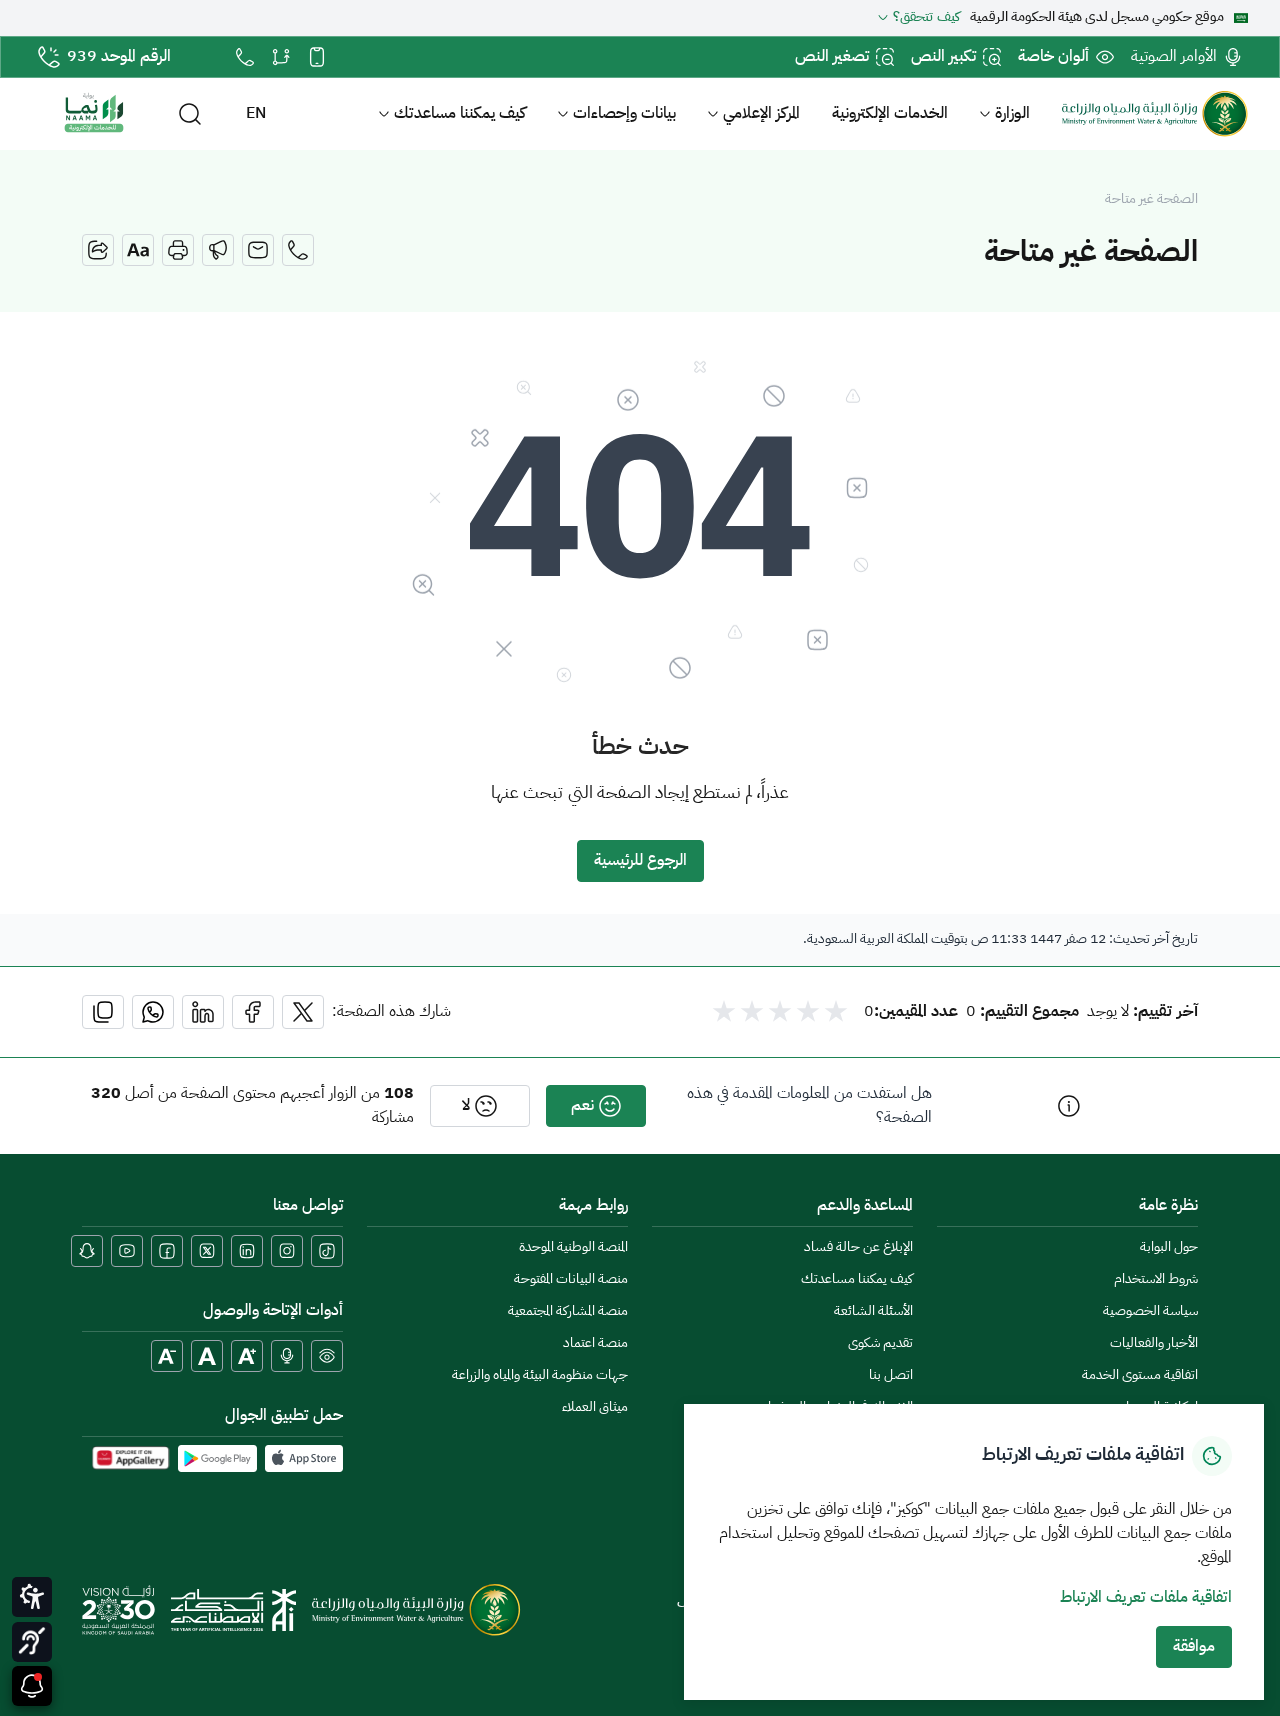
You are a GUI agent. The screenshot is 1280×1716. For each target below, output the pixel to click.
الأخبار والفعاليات (1154, 1343)
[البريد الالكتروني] (258, 250)
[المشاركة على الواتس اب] (153, 1012)
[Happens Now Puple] (32, 1686)
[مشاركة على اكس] (303, 1012)
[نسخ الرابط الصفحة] (103, 1012)
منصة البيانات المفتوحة (571, 1279)
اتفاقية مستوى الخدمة (1140, 1375)
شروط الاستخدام (1156, 1279)
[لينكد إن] (247, 1251)
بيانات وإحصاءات (624, 114)
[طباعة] (178, 250)
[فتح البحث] (190, 114)
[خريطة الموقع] (281, 57)
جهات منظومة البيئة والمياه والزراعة (540, 1375)
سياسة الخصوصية (1150, 1311)
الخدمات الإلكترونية (890, 114)
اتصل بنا (891, 1375)
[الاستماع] (218, 250)
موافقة (1194, 1647)
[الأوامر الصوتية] (287, 1356)
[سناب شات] (87, 1251)
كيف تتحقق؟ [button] (926, 18)
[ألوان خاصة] (327, 1356)
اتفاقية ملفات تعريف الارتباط (1146, 1598)
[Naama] (94, 114)
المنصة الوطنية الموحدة (573, 1247)
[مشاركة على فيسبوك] (253, 1012)
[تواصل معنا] (245, 57)
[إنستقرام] (287, 1251)
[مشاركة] (98, 250)
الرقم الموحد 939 (119, 57)
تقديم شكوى (880, 1343)
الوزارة (1012, 114)
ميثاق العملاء (595, 1407)
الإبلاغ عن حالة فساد (858, 1247)
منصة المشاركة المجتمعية (568, 1311)
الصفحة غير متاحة (1151, 200)
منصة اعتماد (595, 1343)
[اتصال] (298, 250)
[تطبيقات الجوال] (317, 57)
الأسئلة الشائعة (873, 1311)
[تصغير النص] (167, 1356)
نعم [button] (582, 1106)
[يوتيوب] (127, 1251)
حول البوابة (1169, 1247)
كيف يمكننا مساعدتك (460, 114)
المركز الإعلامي (761, 114)
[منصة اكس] (207, 1251)
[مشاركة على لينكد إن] (203, 1012)
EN (256, 114)
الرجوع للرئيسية (640, 861)
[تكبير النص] (247, 1356)
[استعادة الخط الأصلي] (207, 1356)
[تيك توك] (327, 1251)
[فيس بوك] (167, 1251)
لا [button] (466, 1106)
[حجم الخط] (138, 250)
